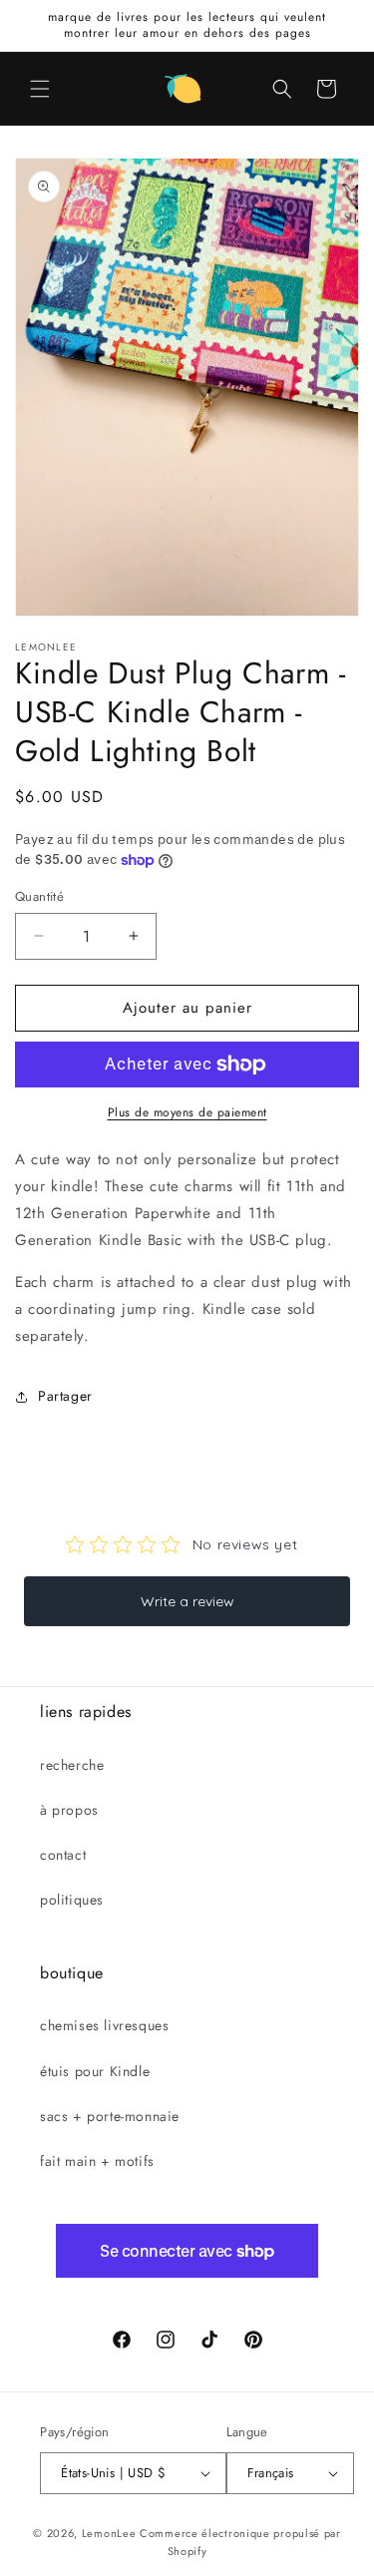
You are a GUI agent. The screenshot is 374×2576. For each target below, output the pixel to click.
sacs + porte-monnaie (110, 2116)
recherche (72, 1765)
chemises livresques (104, 2025)
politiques (72, 1900)
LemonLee (109, 2533)
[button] (40, 89)
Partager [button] (65, 1396)
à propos (69, 1810)
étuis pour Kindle (95, 2071)
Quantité (39, 896)
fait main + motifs (97, 2161)
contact (63, 1855)
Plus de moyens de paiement (187, 1112)
